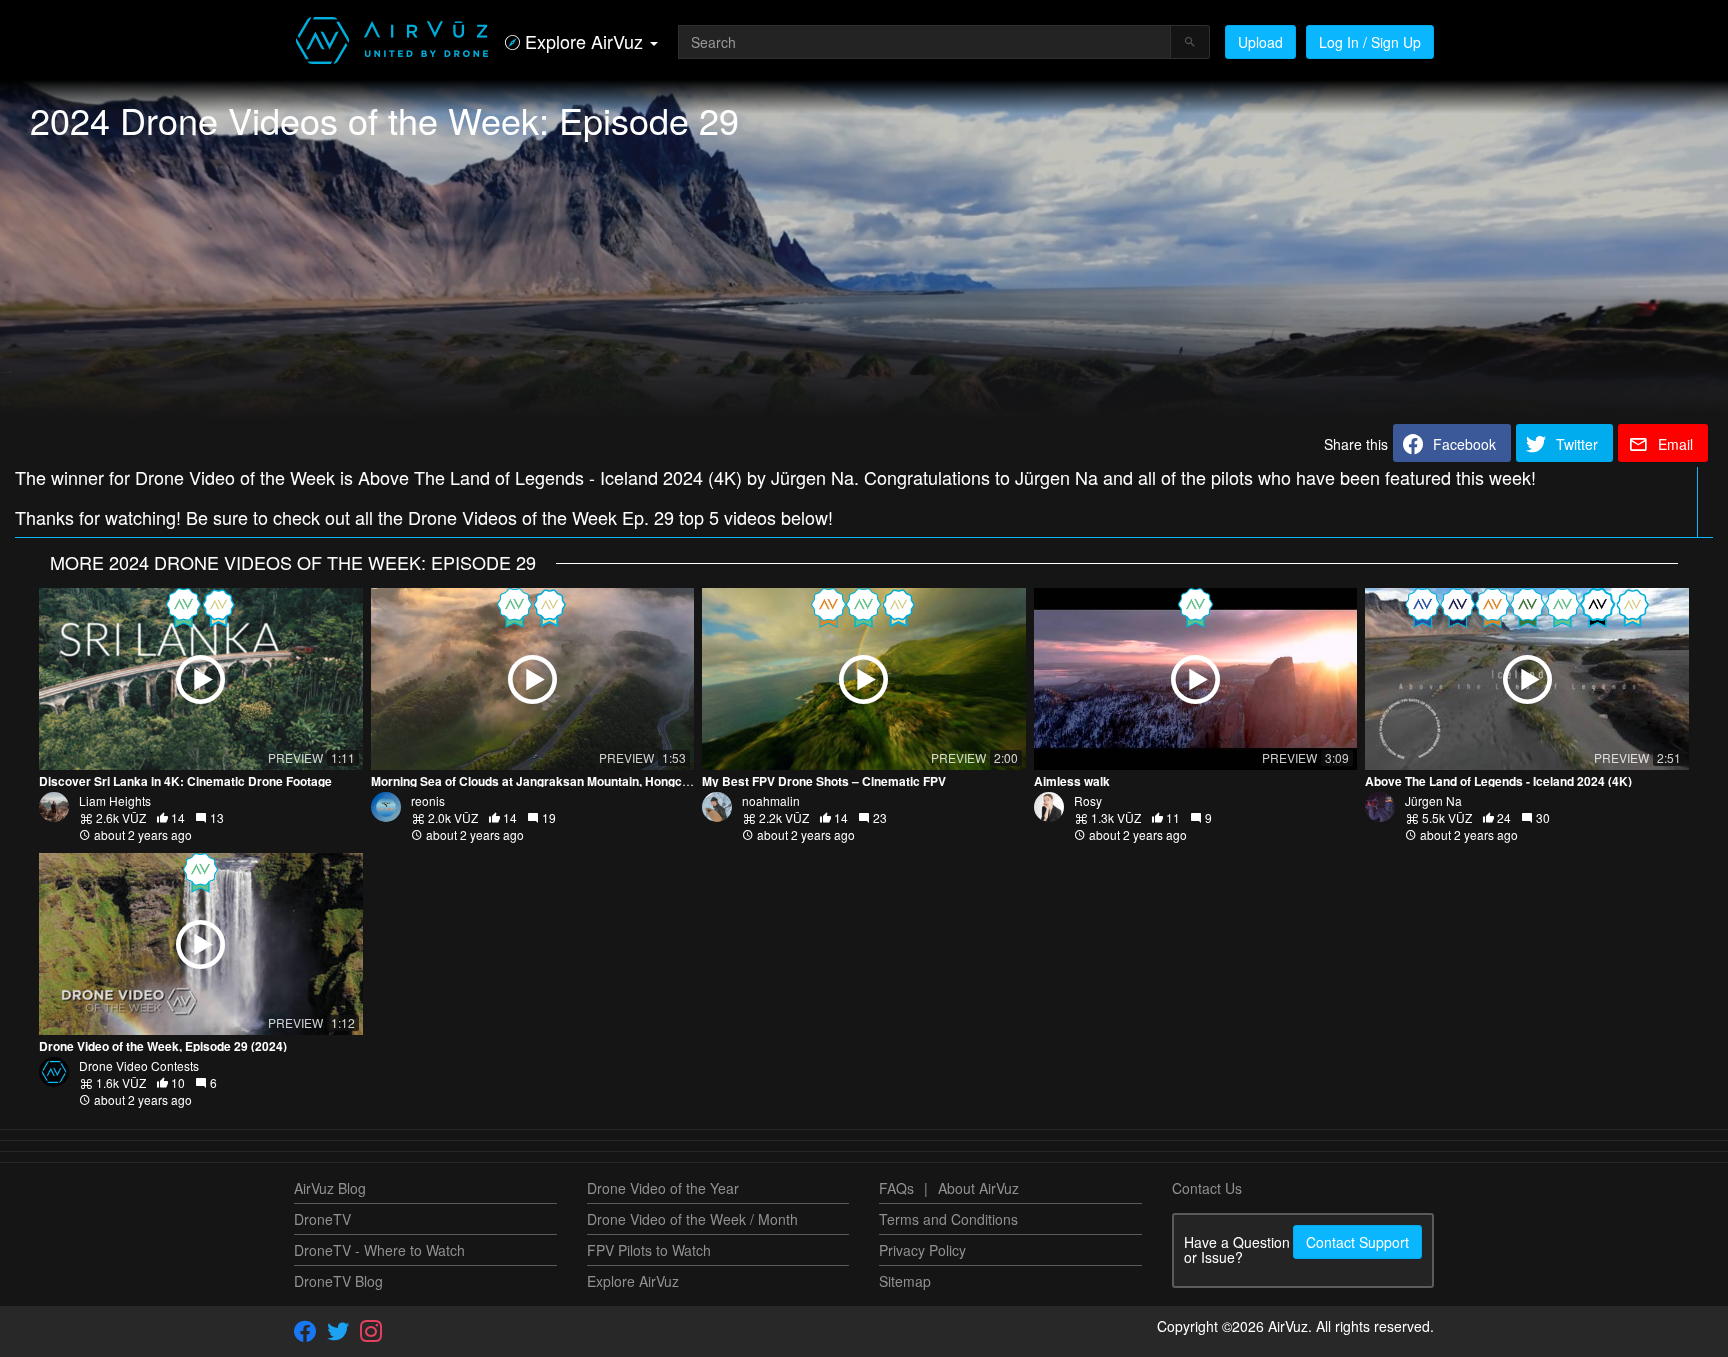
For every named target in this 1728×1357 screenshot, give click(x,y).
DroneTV (322, 1219)
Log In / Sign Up (1370, 42)
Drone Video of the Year (663, 1188)
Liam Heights (115, 800)
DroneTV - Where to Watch (379, 1250)
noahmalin (771, 800)
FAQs (896, 1188)
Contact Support (1357, 1242)
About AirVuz (978, 1188)
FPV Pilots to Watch (649, 1250)
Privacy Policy (922, 1250)
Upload (1260, 42)
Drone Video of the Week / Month (692, 1219)
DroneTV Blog (338, 1281)
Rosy (1088, 800)
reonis (428, 800)
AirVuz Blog (330, 1188)
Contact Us (1207, 1188)
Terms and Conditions (948, 1219)
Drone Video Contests (139, 1065)
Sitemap (905, 1281)
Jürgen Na (1433, 800)
